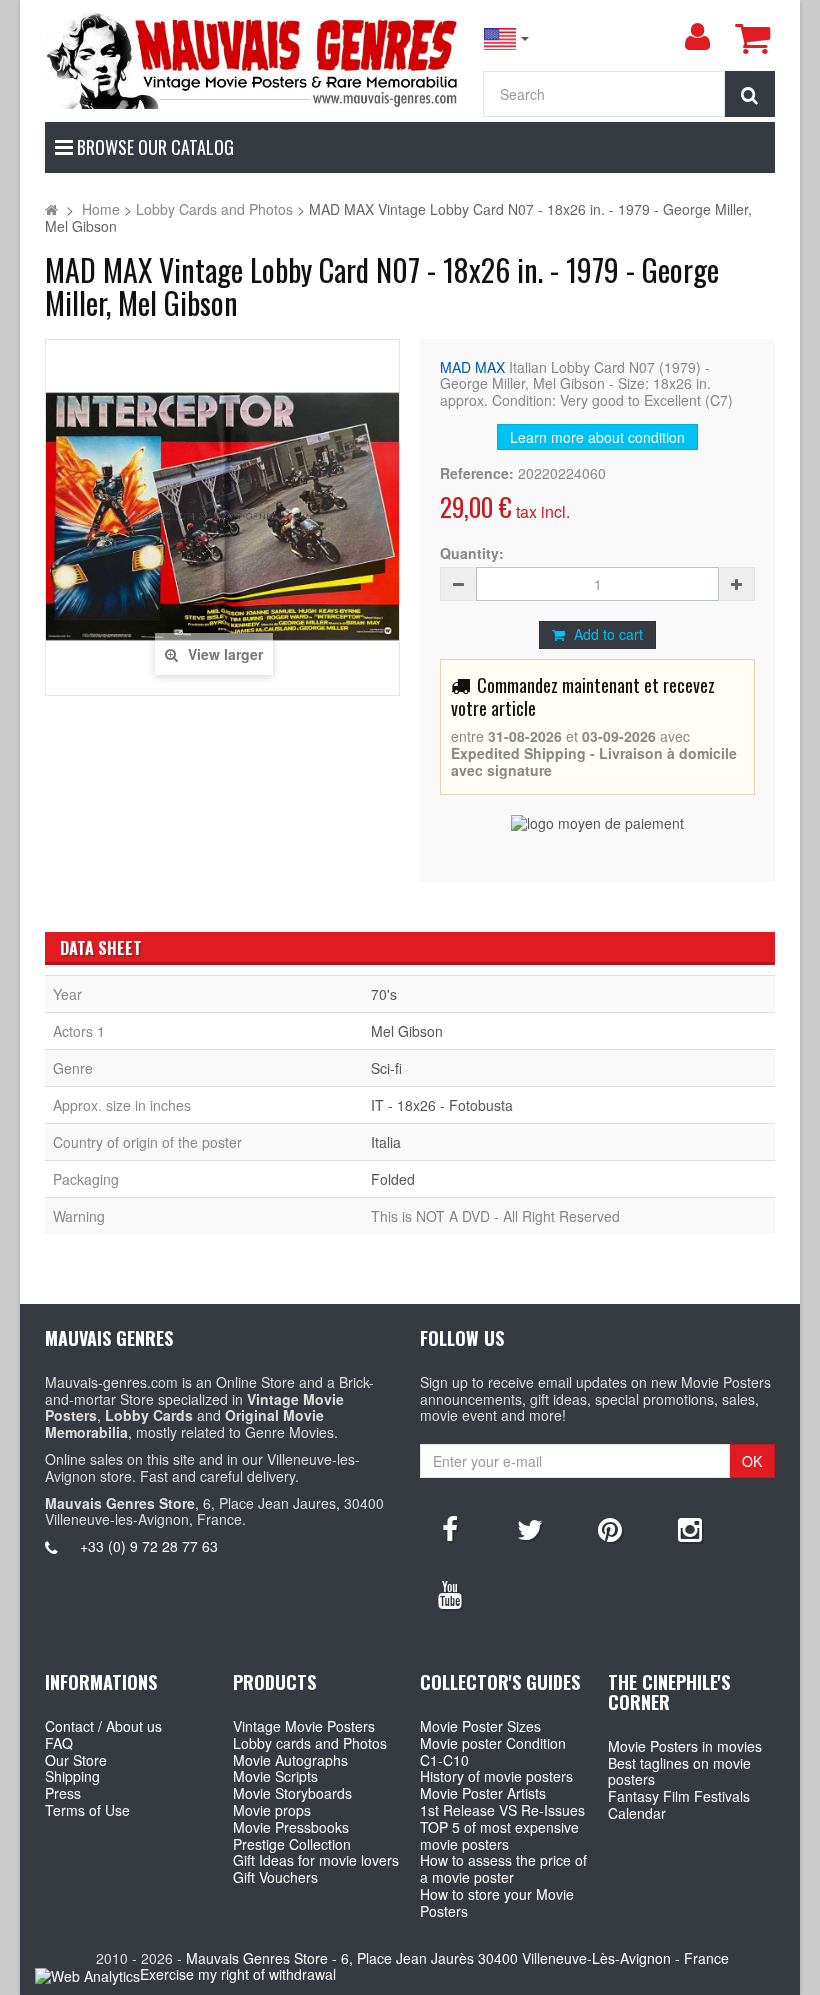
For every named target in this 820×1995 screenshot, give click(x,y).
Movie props (272, 1810)
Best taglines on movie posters (679, 1771)
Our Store (76, 1760)
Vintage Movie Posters (304, 1726)
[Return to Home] (51, 209)
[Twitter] (530, 1528)
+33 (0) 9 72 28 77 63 (149, 1546)
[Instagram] (690, 1528)
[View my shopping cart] (752, 38)
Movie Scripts (275, 1776)
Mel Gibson (407, 1031)
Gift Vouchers (275, 1877)
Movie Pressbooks (291, 1827)
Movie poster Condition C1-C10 (493, 1751)
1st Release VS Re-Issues (502, 1810)
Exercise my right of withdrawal (238, 1974)
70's (384, 994)
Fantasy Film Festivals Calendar (679, 1804)
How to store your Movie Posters (497, 1902)
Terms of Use (87, 1810)
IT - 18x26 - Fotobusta (442, 1105)
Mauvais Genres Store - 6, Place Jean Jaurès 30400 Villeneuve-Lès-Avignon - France (457, 1958)
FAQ (59, 1743)
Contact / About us (103, 1726)
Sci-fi (386, 1068)
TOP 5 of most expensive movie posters (499, 1835)
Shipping (72, 1776)
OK (752, 1461)
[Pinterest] (610, 1528)
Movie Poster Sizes (480, 1726)
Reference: (477, 473)
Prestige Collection (292, 1844)
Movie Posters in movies (685, 1746)
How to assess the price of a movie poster (503, 1868)
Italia (386, 1142)
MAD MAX (472, 367)
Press (63, 1793)
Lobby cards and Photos (310, 1743)
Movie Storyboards (292, 1793)
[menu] (697, 37)
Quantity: (472, 553)
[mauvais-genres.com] (253, 59)
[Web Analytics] (87, 1975)
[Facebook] (450, 1528)
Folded (393, 1179)
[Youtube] (450, 1593)
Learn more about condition (597, 437)
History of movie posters (496, 1776)
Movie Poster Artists (483, 1793)
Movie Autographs (290, 1760)
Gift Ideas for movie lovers (316, 1860)
